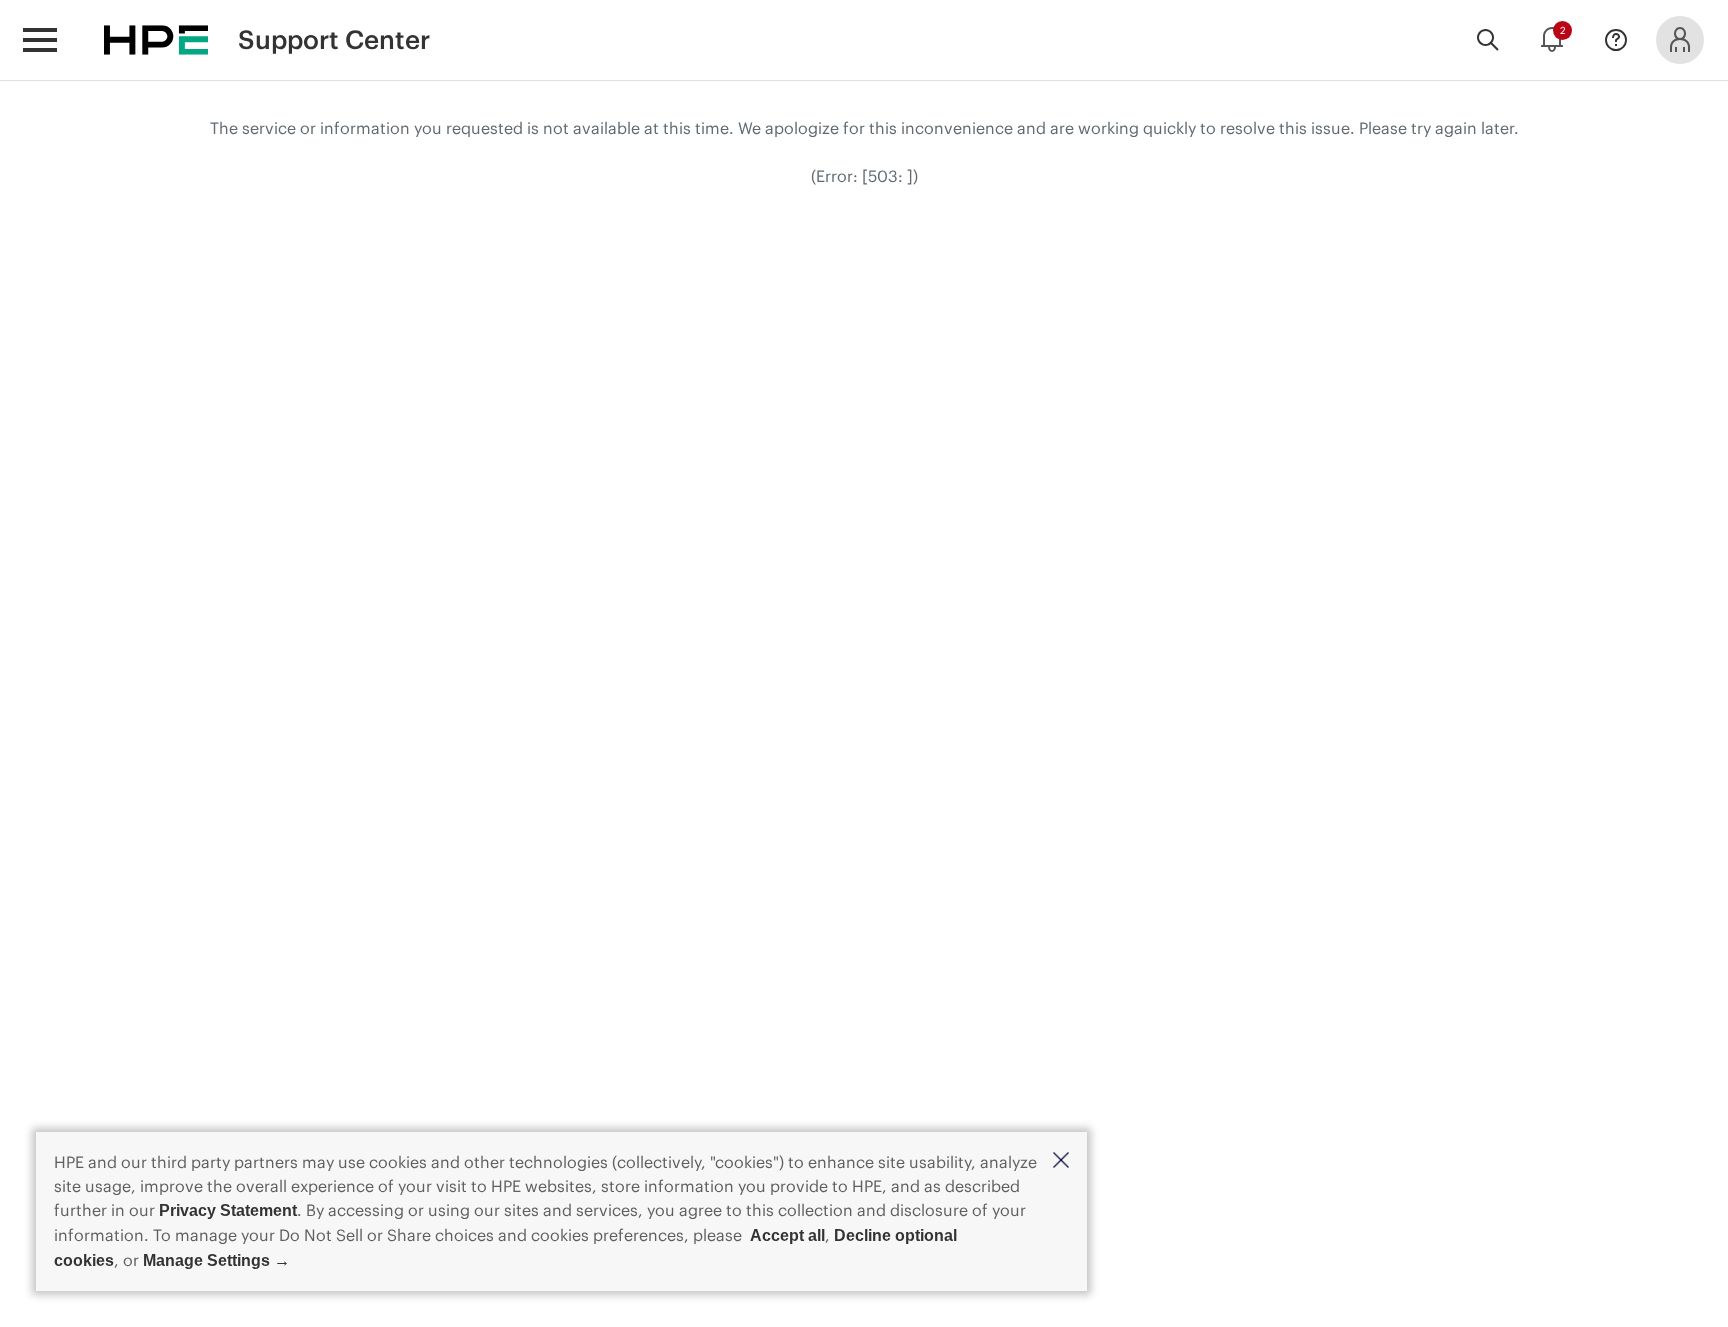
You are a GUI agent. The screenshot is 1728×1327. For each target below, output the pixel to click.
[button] (1061, 1161)
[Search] (1488, 40)
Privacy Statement (228, 1210)
